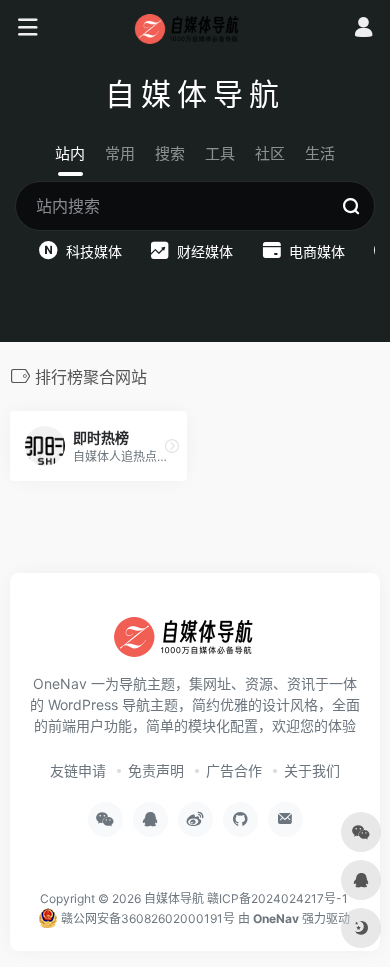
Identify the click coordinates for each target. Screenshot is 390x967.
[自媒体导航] (195, 28)
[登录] (363, 29)
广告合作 (234, 770)
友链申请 (78, 770)
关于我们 (312, 770)
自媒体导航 (174, 898)
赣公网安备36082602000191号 (146, 918)
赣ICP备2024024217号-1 (277, 898)
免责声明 (156, 770)
